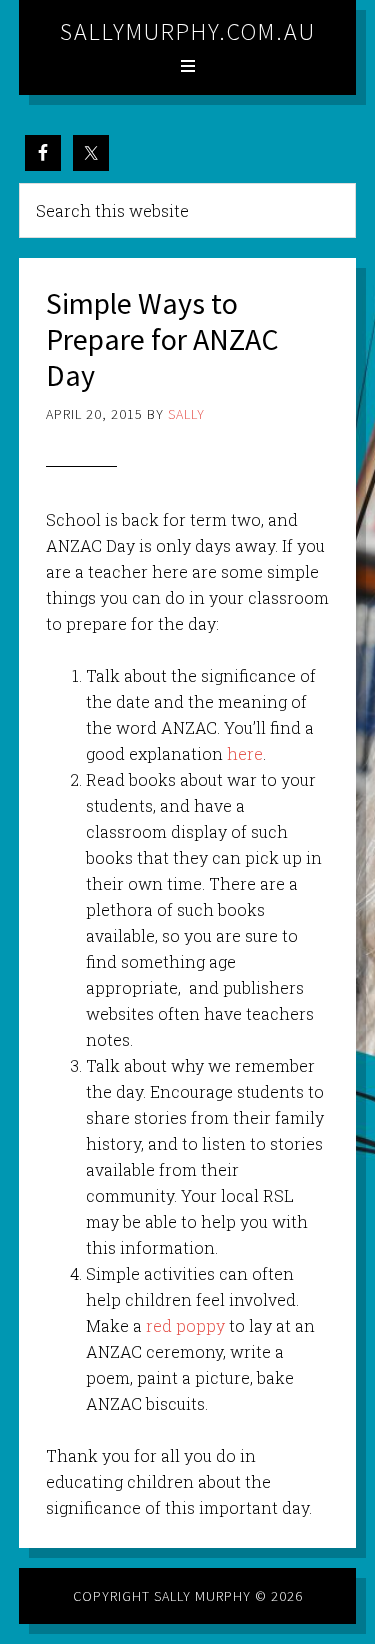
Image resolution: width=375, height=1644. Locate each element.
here (245, 753)
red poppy (185, 1325)
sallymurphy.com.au (188, 31)
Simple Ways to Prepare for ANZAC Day (162, 339)
